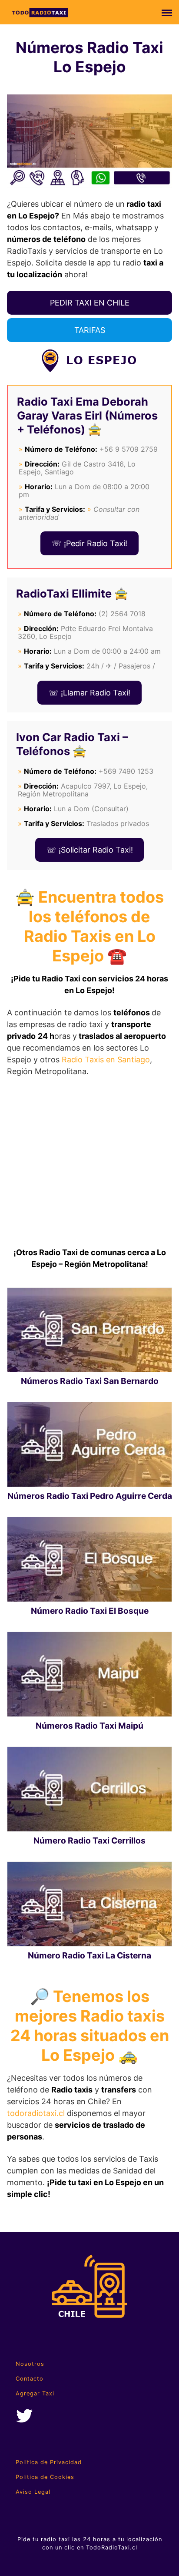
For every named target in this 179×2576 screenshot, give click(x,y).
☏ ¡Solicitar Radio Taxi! (90, 850)
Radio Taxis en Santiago (106, 1060)
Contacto (30, 2379)
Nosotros (30, 2364)
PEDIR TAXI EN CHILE (90, 303)
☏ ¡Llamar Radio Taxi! (89, 693)
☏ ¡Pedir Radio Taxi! (89, 543)
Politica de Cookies (45, 2477)
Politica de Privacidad (49, 2462)
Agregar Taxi (35, 2393)
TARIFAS (90, 330)
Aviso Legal (33, 2492)
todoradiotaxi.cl (36, 2113)
